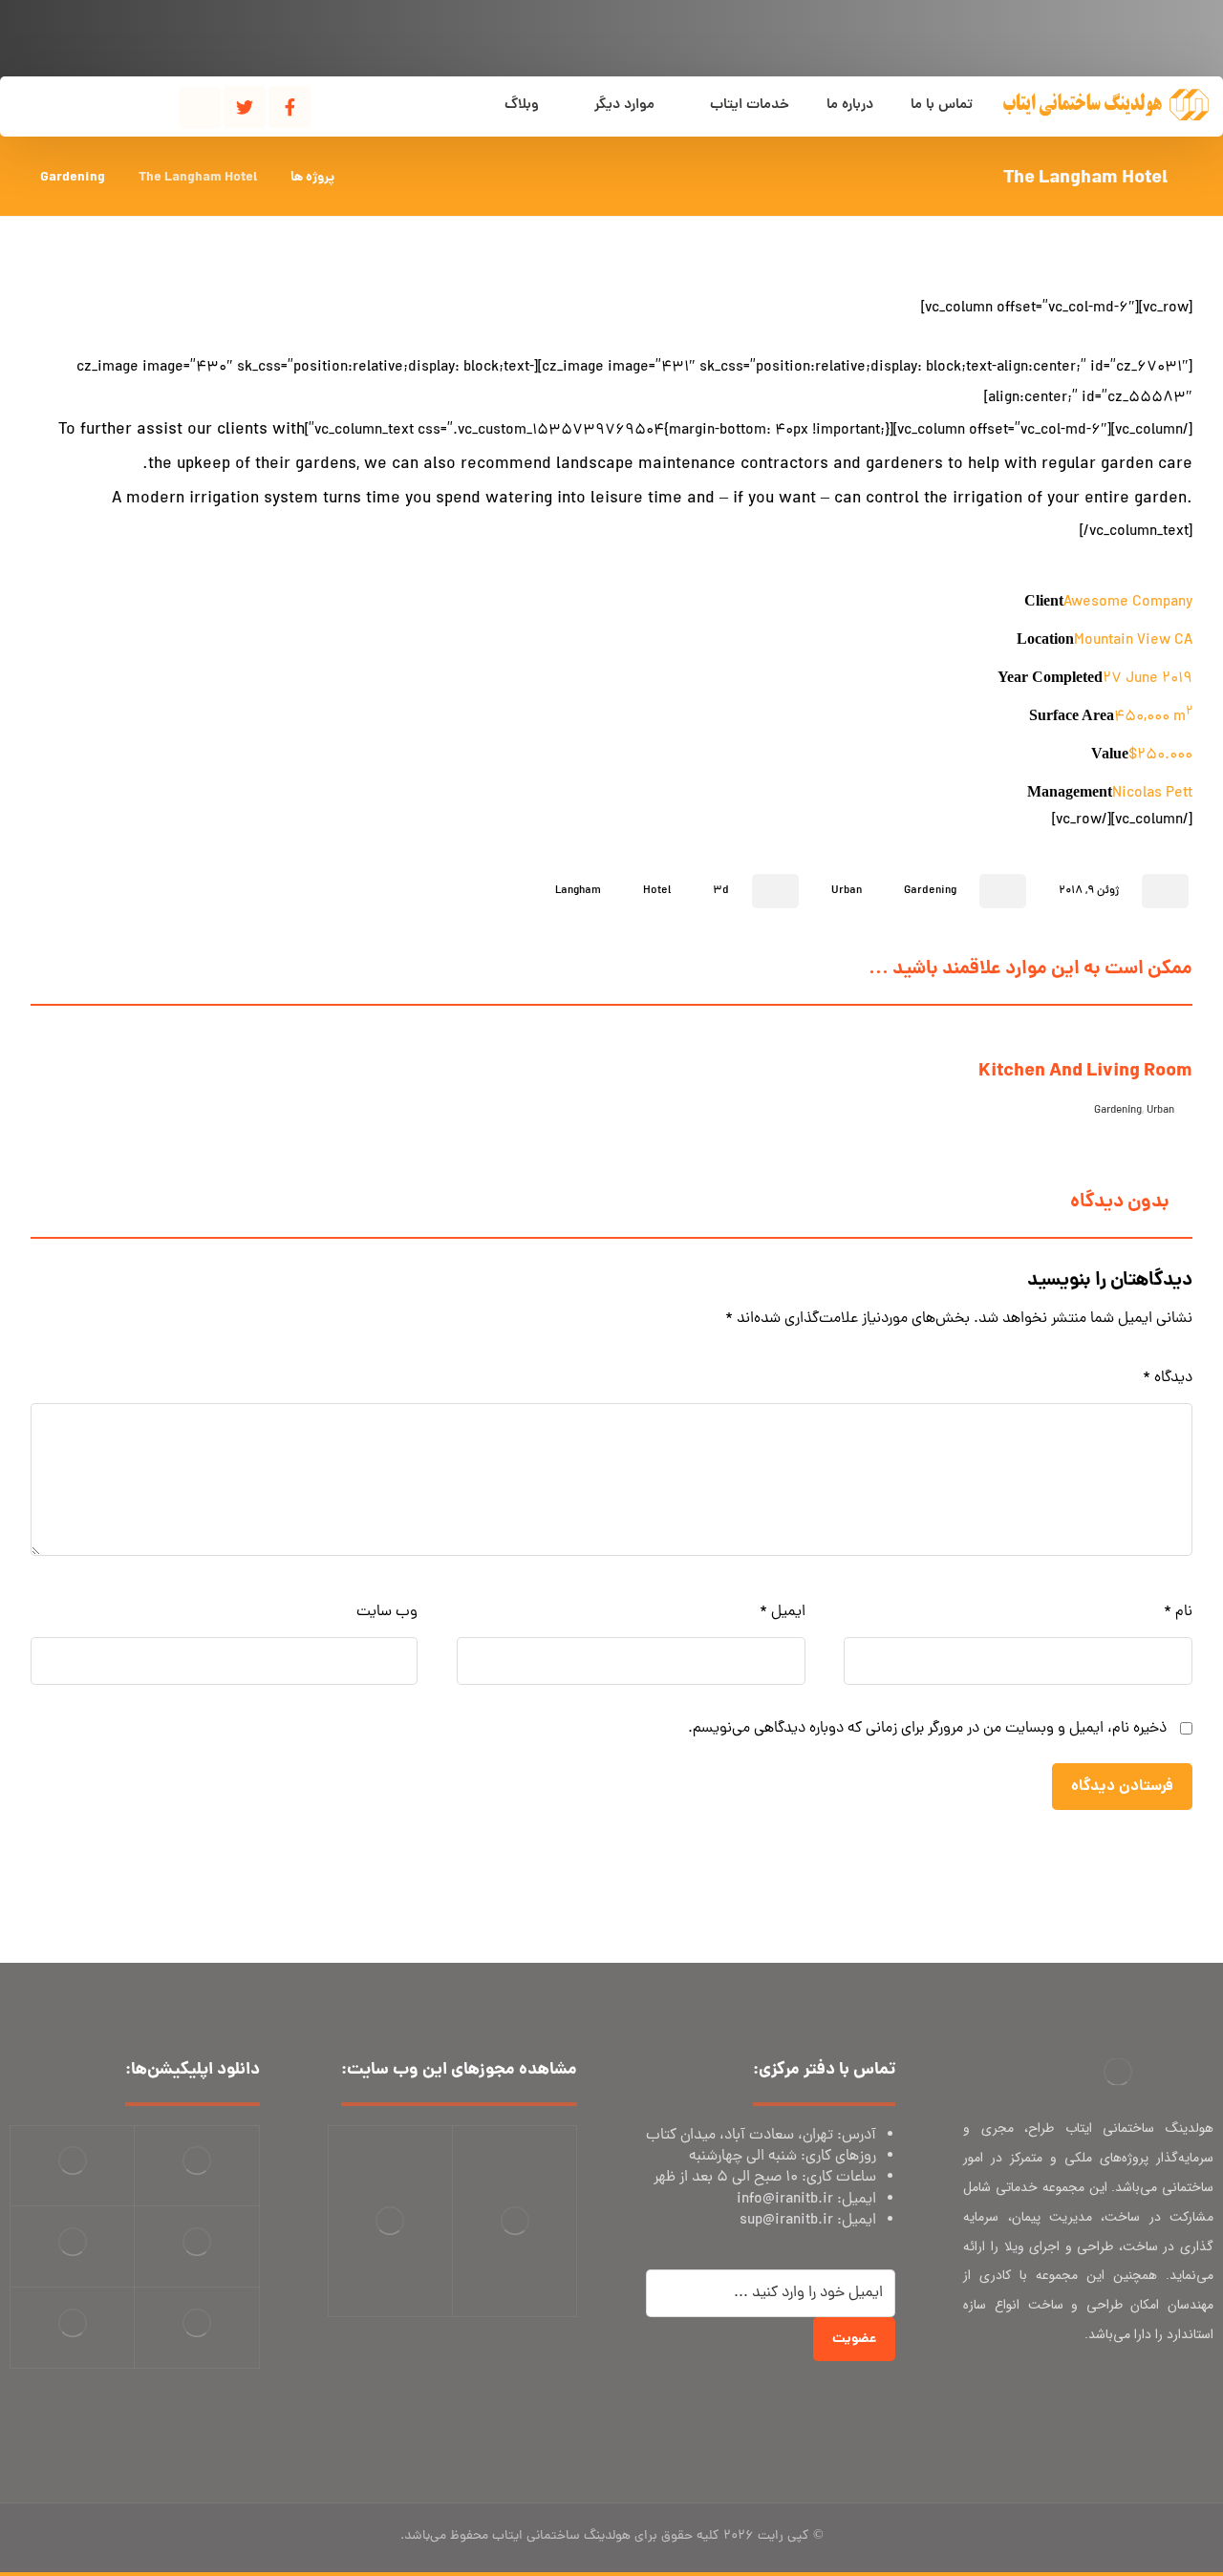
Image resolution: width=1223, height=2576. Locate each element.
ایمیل (782, 1612)
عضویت (854, 2339)
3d (721, 891)
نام (1178, 1612)
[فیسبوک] (290, 107)
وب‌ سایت (387, 1612)
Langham (578, 891)
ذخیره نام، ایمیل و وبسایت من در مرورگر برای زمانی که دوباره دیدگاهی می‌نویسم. (927, 1729)
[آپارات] (200, 108)
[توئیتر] (245, 107)
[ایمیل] (1156, 2397)
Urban (847, 891)
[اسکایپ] (1194, 2397)
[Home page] (373, 178)
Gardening (930, 891)
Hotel (657, 891)
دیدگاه (1168, 1378)
